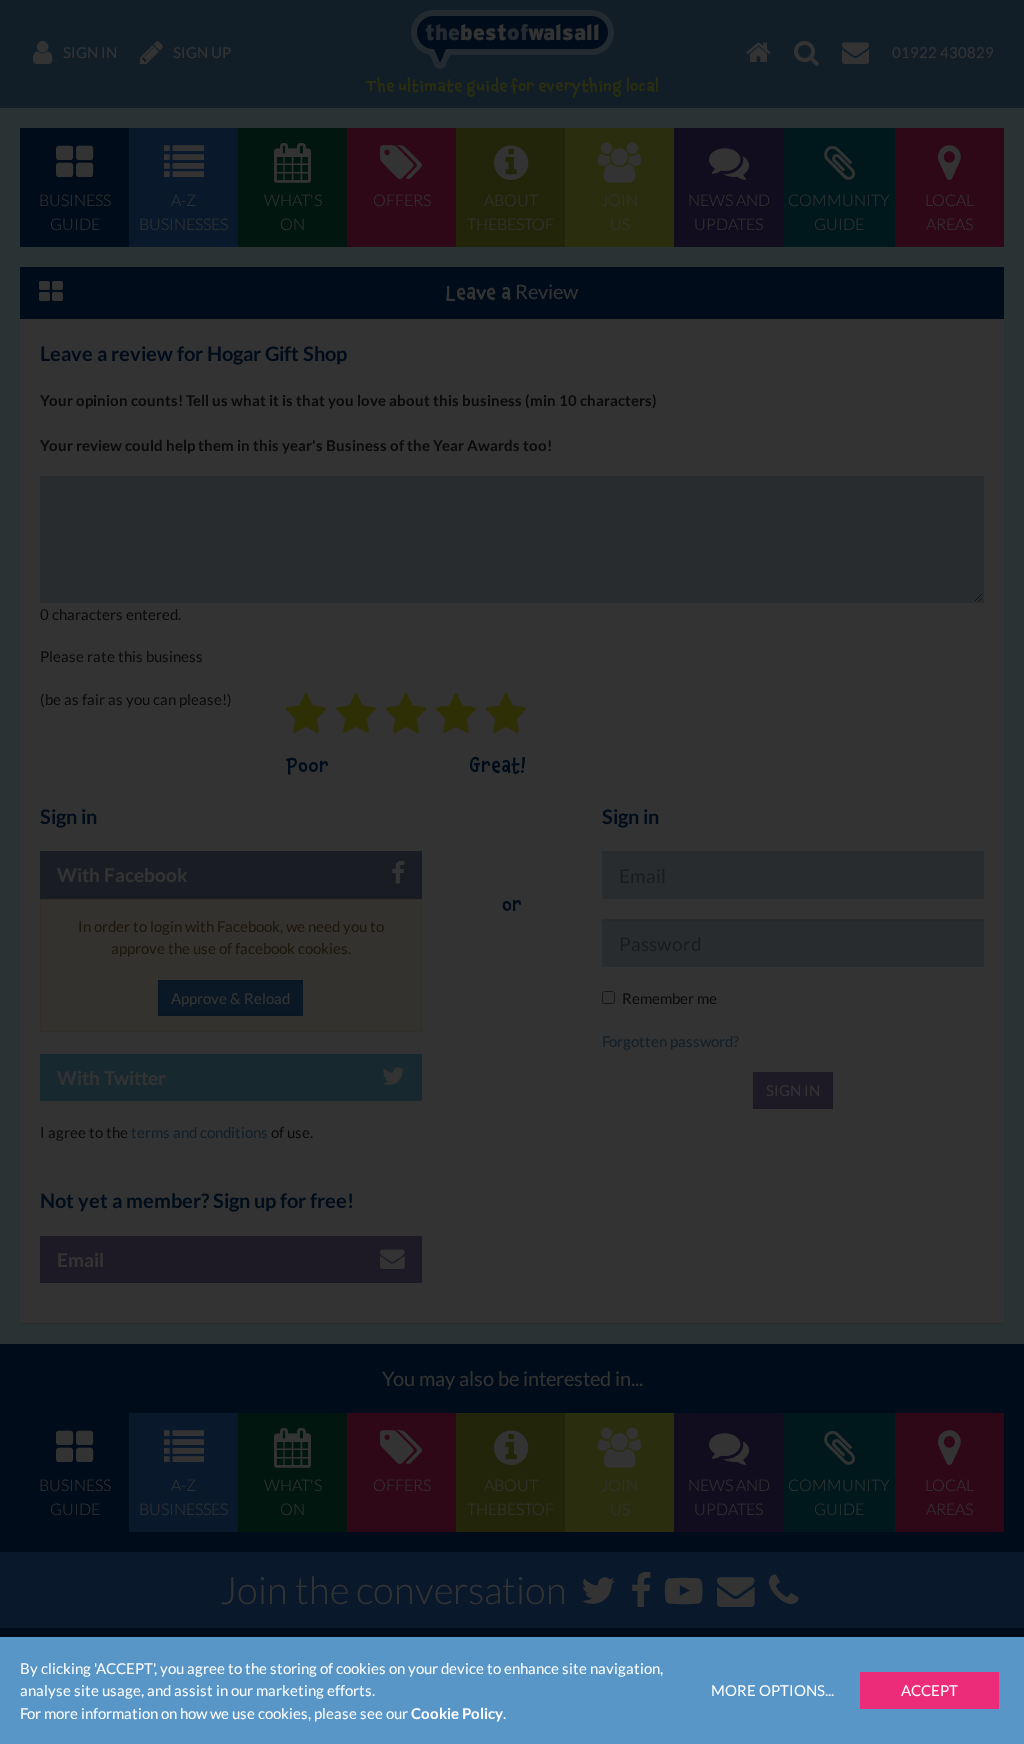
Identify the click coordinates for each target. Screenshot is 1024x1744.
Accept (929, 1690)
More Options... (772, 1690)
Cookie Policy (457, 1713)
